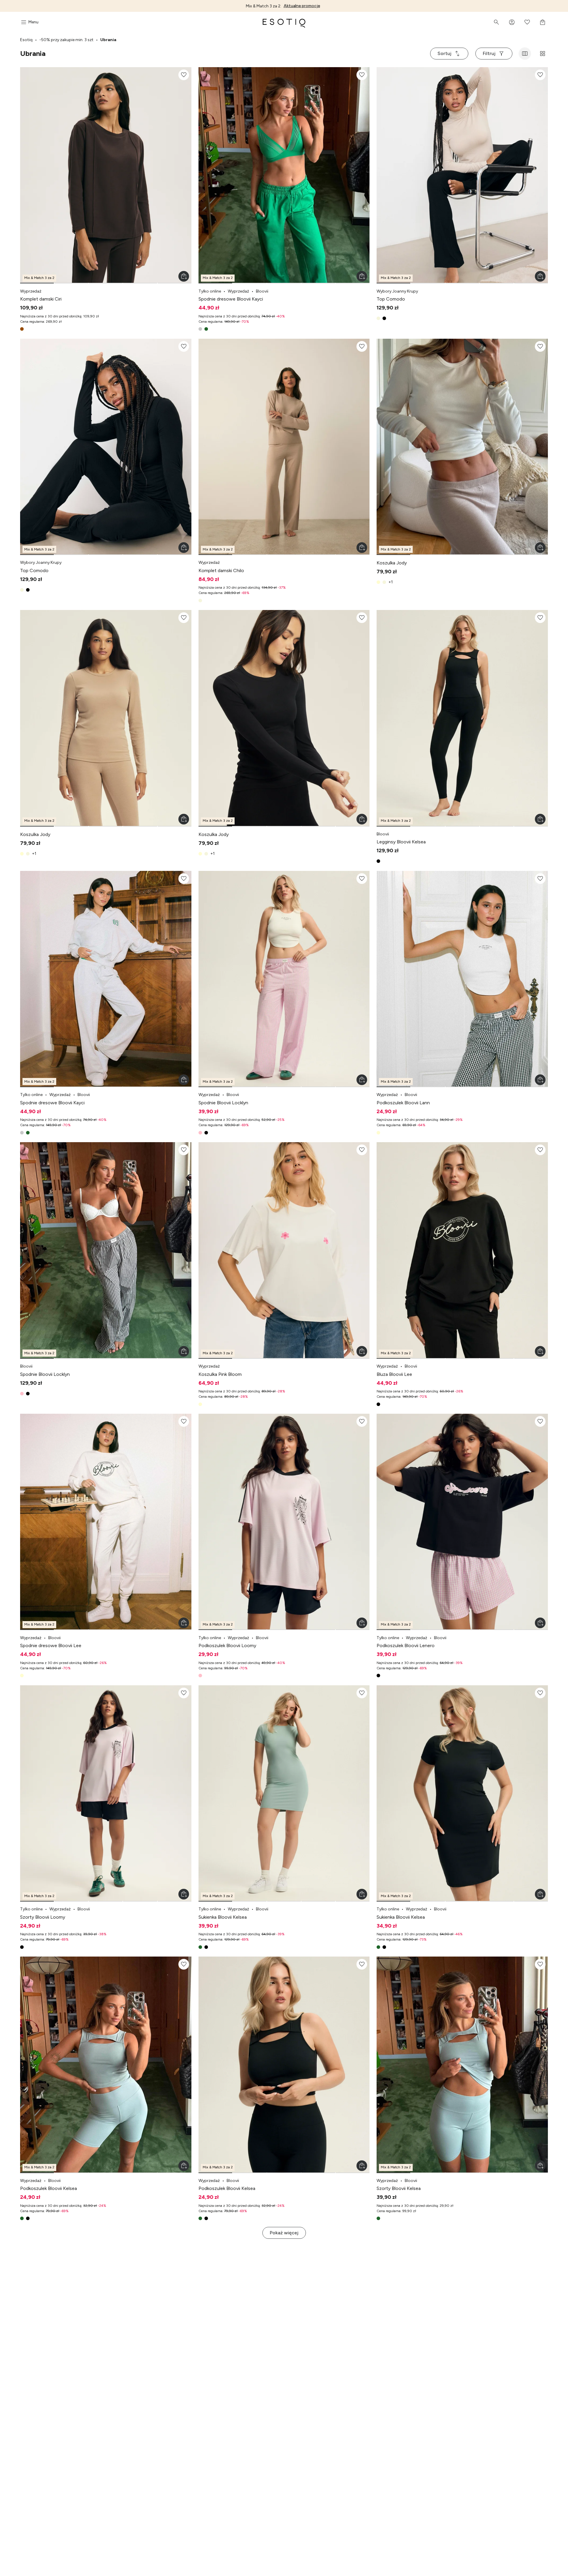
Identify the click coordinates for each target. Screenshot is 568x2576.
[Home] (284, 22)
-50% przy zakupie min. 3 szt (66, 40)
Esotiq (26, 40)
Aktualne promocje (302, 6)
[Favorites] (527, 22)
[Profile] (512, 22)
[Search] (496, 22)
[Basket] (543, 22)
